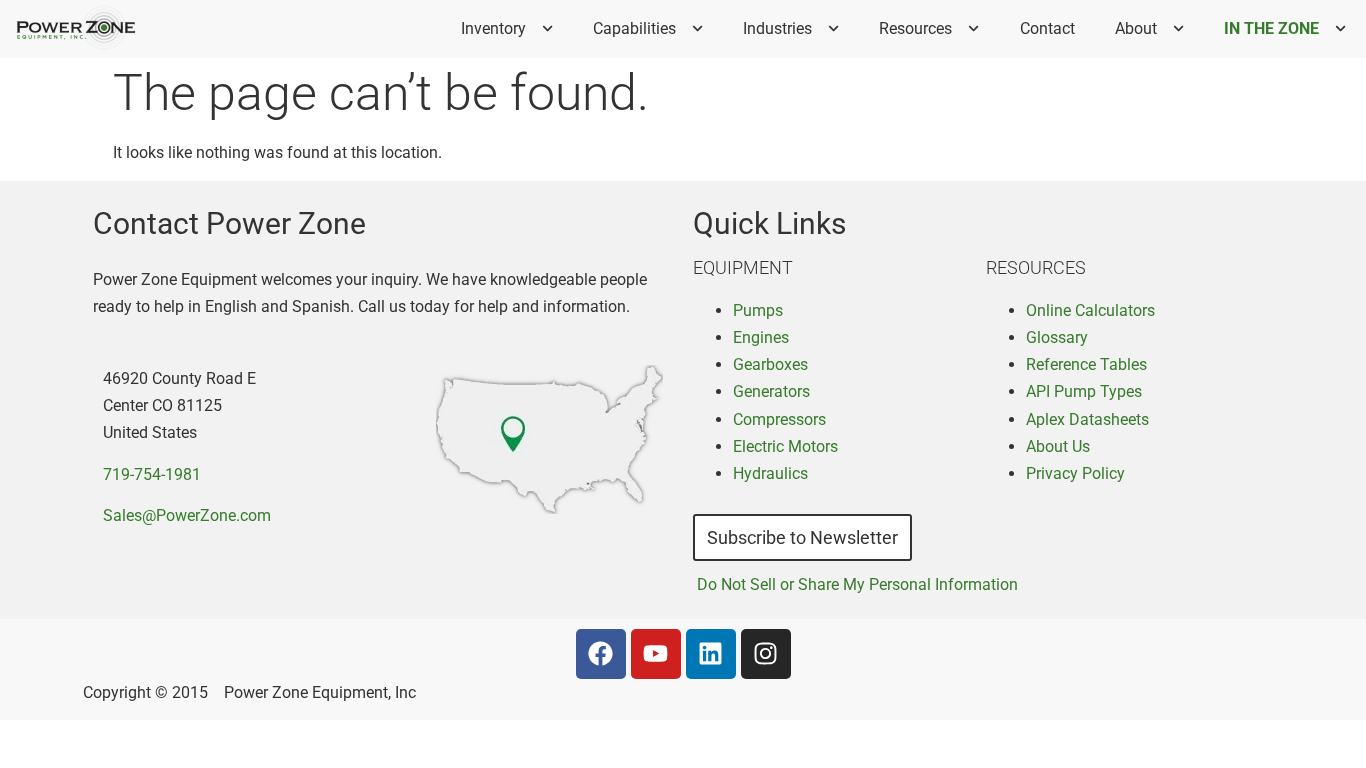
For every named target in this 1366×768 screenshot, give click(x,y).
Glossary (1057, 337)
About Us (1058, 446)
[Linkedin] (711, 654)
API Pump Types (1084, 391)
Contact (1047, 28)
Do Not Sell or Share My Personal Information (857, 584)
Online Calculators (1090, 310)
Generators (771, 391)
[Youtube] (656, 654)
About (1136, 28)
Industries (777, 28)
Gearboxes (770, 364)
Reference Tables (1086, 364)
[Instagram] (766, 654)
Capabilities (634, 28)
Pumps (758, 310)
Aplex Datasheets (1087, 419)
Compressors (779, 419)
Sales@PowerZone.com (187, 515)
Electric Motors (785, 446)
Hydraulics (770, 473)
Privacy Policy (1075, 473)
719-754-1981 (152, 474)
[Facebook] (601, 654)
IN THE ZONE (1271, 28)
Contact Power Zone (229, 223)
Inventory (493, 28)
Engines (761, 337)
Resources (915, 28)
